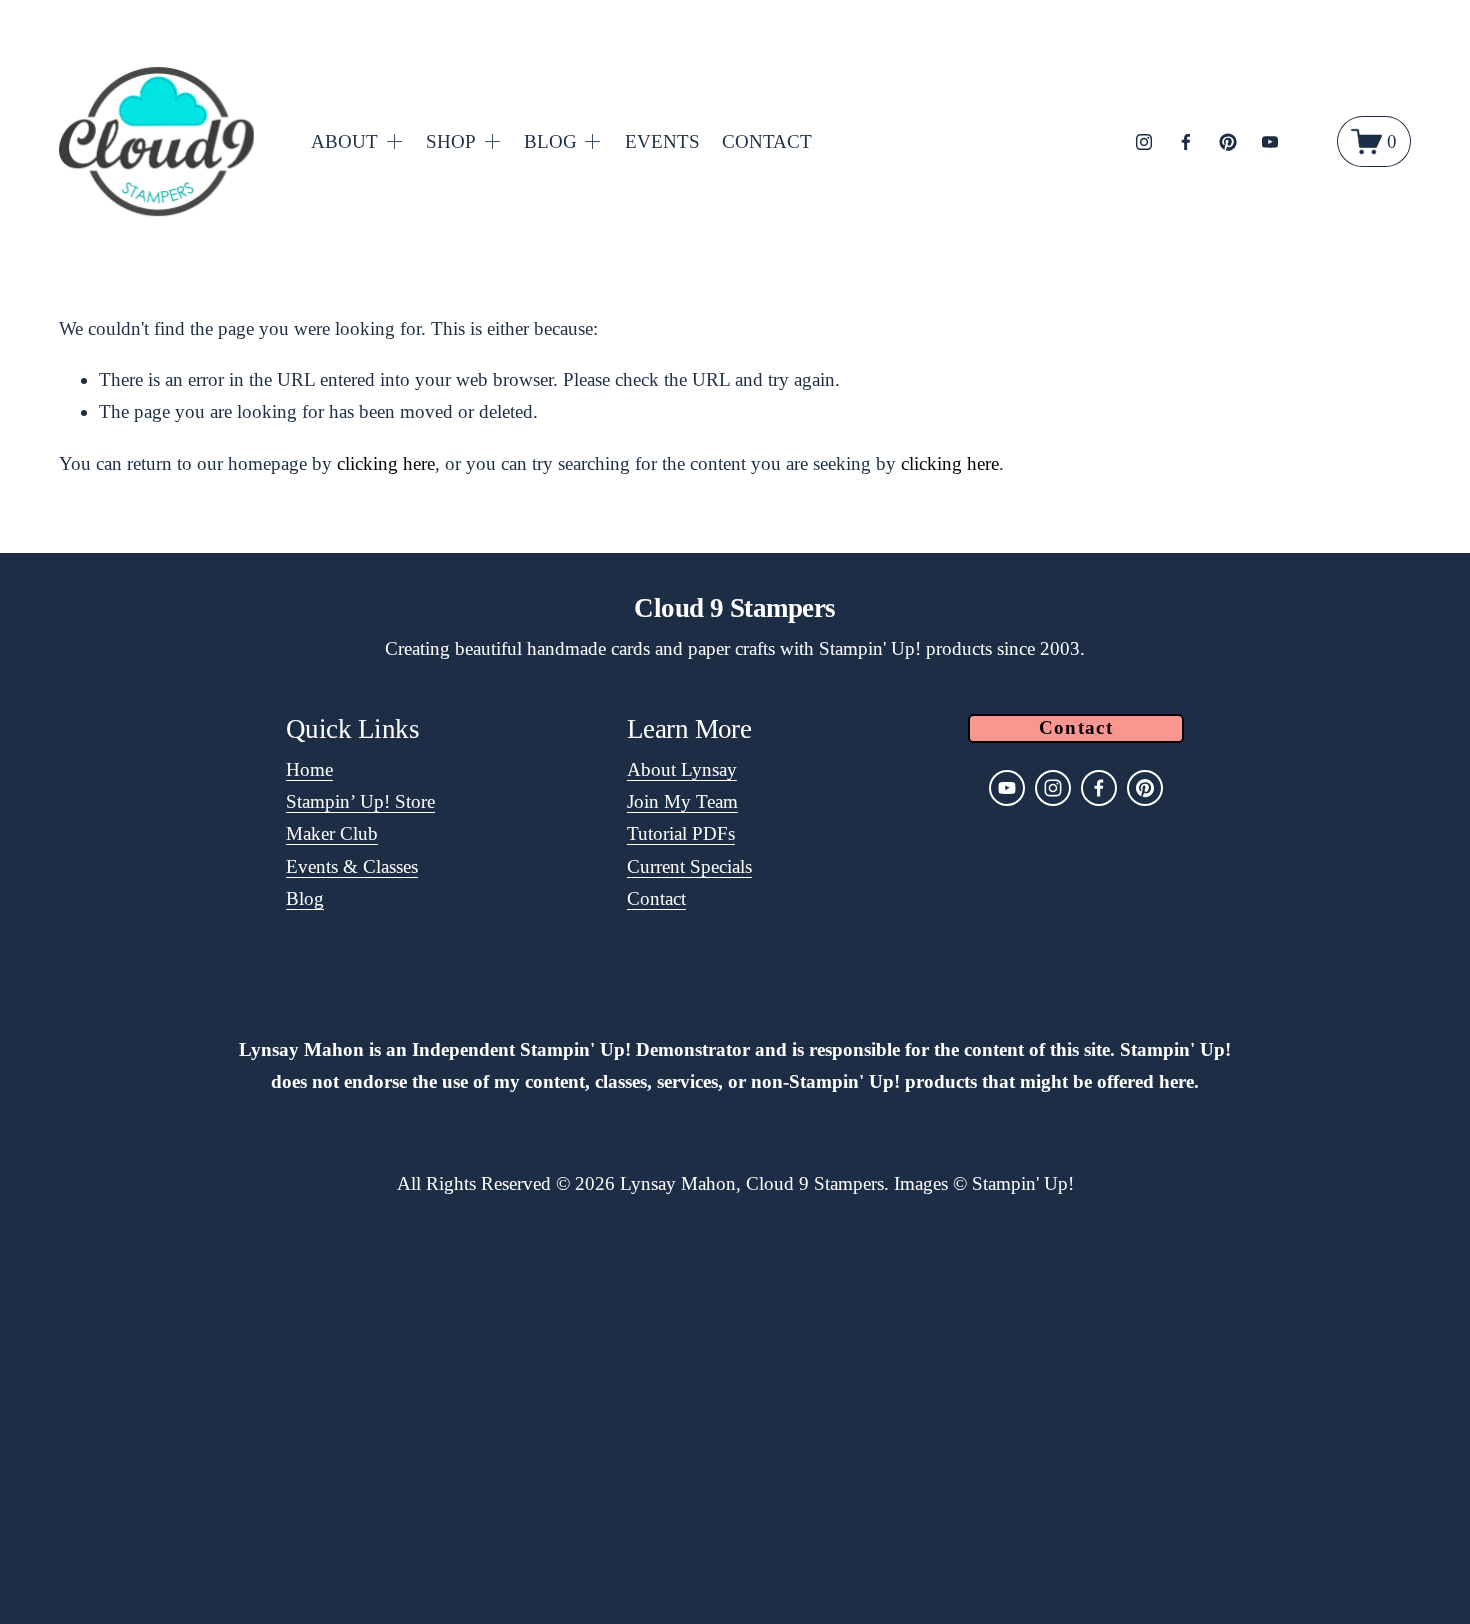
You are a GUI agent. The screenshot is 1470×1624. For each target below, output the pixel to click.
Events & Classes (352, 866)
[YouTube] (1270, 142)
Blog (305, 898)
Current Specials (689, 866)
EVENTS (662, 141)
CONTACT (767, 141)
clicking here (386, 463)
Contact (656, 898)
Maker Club (332, 833)
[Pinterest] (1228, 142)
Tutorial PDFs (681, 833)
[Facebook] (1186, 142)
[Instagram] (1144, 142)
